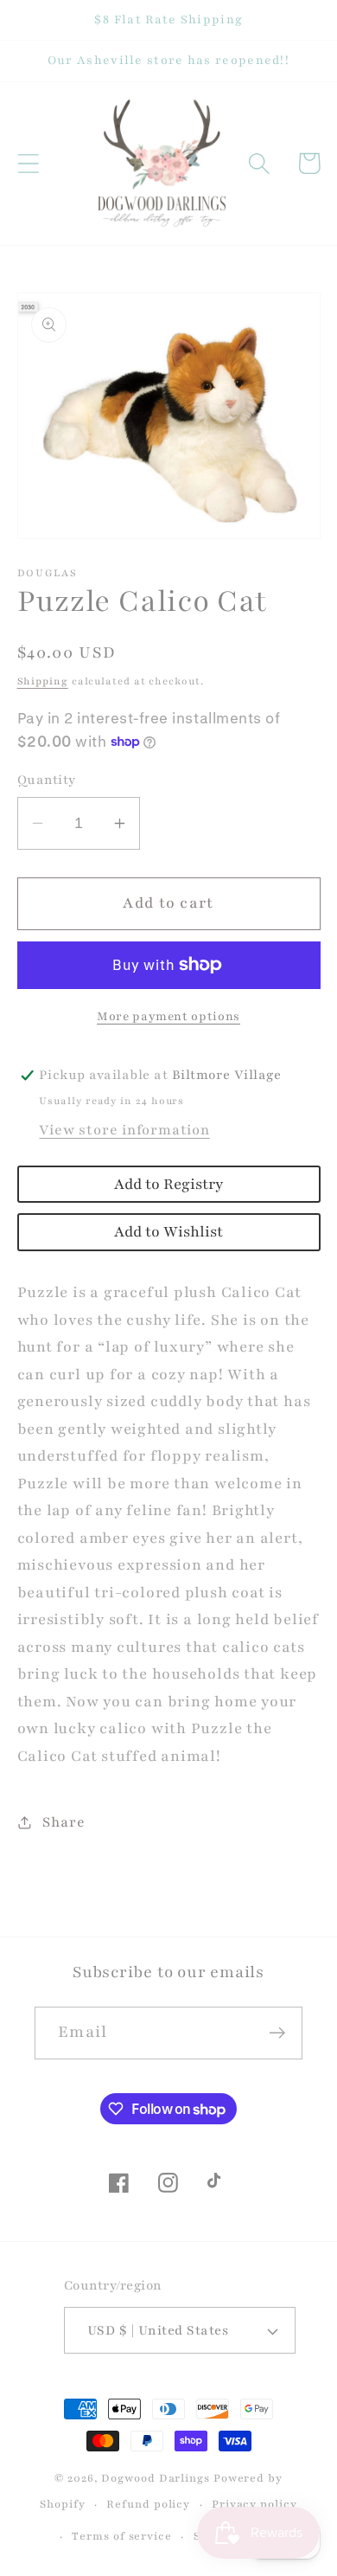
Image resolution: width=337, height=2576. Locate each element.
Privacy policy (254, 2504)
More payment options (168, 1016)
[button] (28, 163)
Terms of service (122, 2536)
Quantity (47, 780)
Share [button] (64, 1822)
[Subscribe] (277, 2033)
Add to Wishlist (168, 1232)
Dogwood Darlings (156, 2478)
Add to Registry (168, 1184)
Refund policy (148, 2504)
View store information (124, 1130)
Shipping (43, 681)
